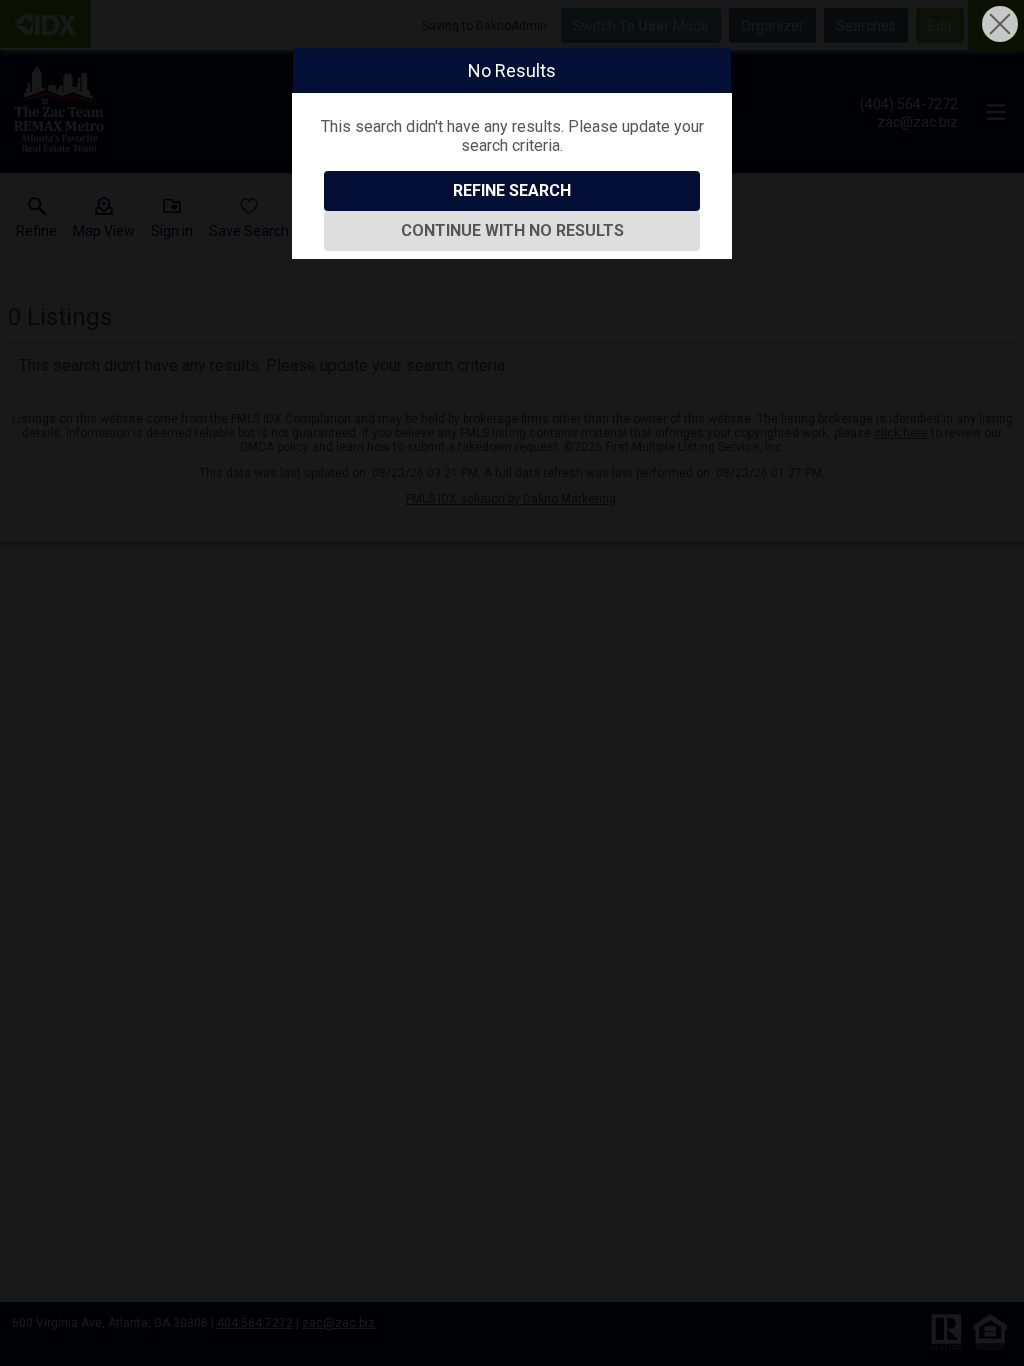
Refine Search (512, 190)
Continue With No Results (512, 230)
